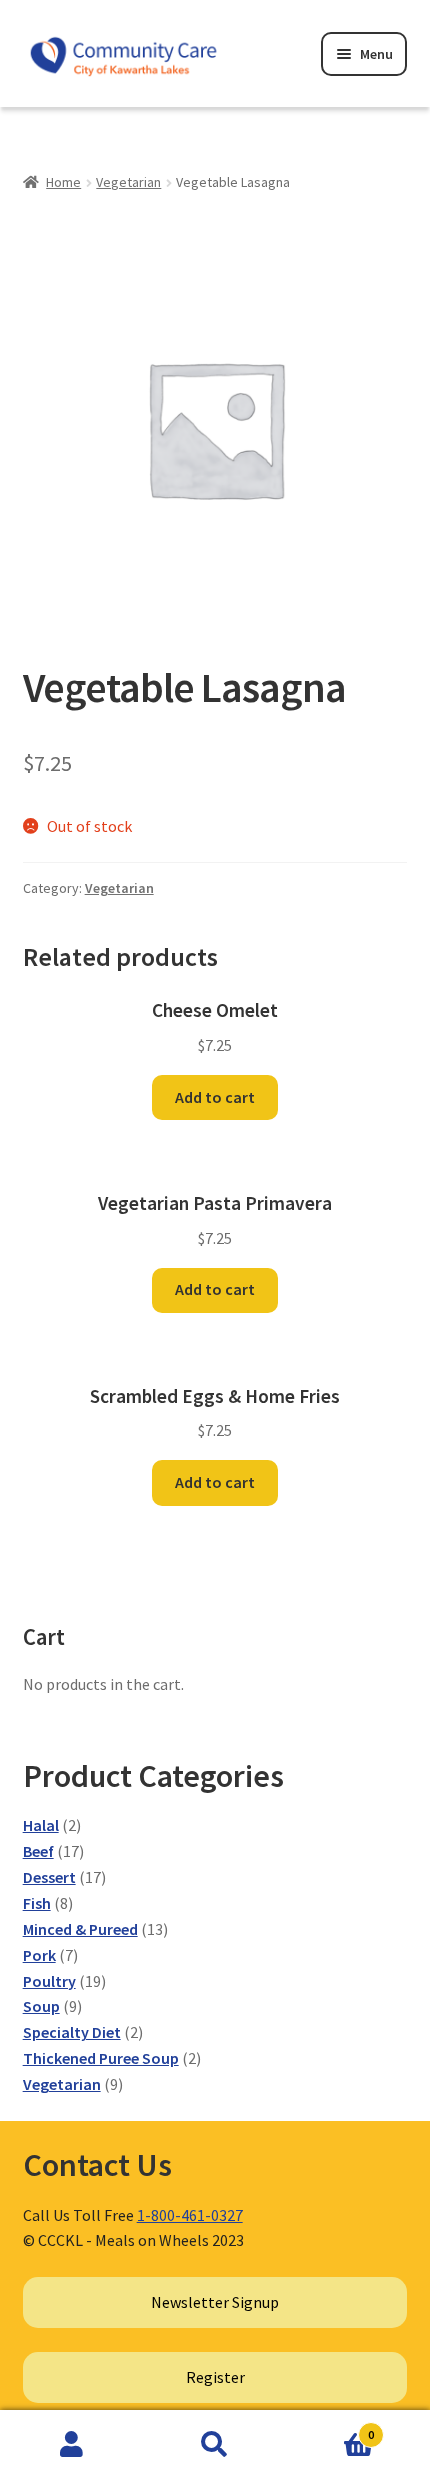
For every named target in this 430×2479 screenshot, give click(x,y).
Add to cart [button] (215, 1097)
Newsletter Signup (215, 2302)
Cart (331, 2427)
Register (215, 2377)
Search (214, 2445)
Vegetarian (128, 182)
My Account (71, 2445)
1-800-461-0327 (190, 2215)
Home (63, 182)
